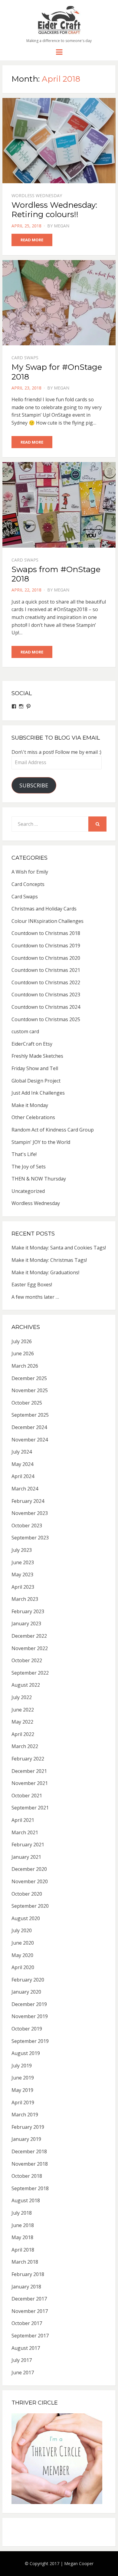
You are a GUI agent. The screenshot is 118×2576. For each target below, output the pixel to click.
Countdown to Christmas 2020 (46, 958)
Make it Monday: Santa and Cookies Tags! (59, 1248)
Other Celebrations (33, 1117)
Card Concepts (28, 884)
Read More (32, 240)
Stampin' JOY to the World (41, 1142)
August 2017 (26, 2348)
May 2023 (22, 1575)
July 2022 (22, 1697)
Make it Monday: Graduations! (45, 1272)
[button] (59, 20)
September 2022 (30, 1673)
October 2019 (27, 2029)
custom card (25, 1031)
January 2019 (26, 2139)
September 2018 (30, 2188)
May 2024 (22, 1464)
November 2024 (30, 1440)
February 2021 (28, 1845)
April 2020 (23, 1967)
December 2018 (29, 2151)
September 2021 (30, 1808)
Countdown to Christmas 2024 (46, 1007)
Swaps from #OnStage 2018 (56, 574)
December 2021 (29, 1771)
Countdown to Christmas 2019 (46, 946)
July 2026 (22, 1341)
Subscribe (34, 785)
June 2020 (23, 1943)
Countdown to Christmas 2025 (46, 1019)
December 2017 (29, 2299)
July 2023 (22, 1550)
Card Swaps (25, 358)
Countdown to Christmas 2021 (46, 970)
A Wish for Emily (30, 872)
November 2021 (30, 1783)
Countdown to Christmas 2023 (46, 995)
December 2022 (29, 1636)
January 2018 (26, 2287)
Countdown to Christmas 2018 (46, 933)
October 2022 (27, 1660)
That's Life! (24, 1154)
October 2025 (27, 1403)
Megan (62, 226)
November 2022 (30, 1648)
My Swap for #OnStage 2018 (57, 372)
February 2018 (28, 2274)
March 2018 (25, 2262)
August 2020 (26, 1918)
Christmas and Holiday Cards (44, 909)
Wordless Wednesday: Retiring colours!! (54, 210)
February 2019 (28, 2127)
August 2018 (26, 2200)
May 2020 (22, 1955)
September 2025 (30, 1415)
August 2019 (26, 2053)
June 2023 (23, 1562)
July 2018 (22, 2213)
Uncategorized (28, 1191)
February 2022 (28, 1759)
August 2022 (26, 1685)
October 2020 (27, 1894)
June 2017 (23, 2372)
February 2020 (28, 1980)
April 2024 (23, 1476)
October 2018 (27, 2176)
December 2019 (29, 2004)
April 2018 (23, 2250)
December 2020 (29, 1869)
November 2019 (30, 2016)
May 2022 (22, 1722)
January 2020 (26, 1992)
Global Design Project (36, 1081)
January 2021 (26, 1857)
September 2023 (30, 1538)
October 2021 (27, 1796)
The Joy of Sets (29, 1167)
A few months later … (35, 1297)
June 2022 (23, 1710)
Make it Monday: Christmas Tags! (49, 1260)
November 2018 (30, 2164)
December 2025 (29, 1378)
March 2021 (25, 1832)
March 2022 (25, 1746)
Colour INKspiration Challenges (48, 921)
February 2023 (28, 1611)
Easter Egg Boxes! (32, 1285)
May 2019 (22, 2090)
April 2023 (23, 1587)
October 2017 (27, 2323)
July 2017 (22, 2360)
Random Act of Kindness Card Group (53, 1130)
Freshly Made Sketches (37, 1056)
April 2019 (23, 2102)
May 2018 (22, 2237)
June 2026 (23, 1353)
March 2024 (25, 1489)
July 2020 (22, 1930)
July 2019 (22, 2066)
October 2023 (27, 1526)
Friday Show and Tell (35, 1068)
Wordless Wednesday (37, 195)
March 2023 (25, 1599)
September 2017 (30, 2336)
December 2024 (29, 1427)
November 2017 (30, 2311)
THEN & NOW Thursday (39, 1179)
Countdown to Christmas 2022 (46, 982)
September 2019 (30, 2041)
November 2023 (30, 1513)
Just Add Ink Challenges (38, 1093)
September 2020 (30, 1906)
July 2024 (22, 1452)
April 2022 (23, 1734)
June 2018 (23, 2225)
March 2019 (25, 2115)
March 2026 (25, 1366)
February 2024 (28, 1501)
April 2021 (23, 1820)
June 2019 (23, 2078)
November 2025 (30, 1390)
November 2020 (30, 1881)
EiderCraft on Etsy (32, 1044)
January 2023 (26, 1623)
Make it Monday (30, 1105)
